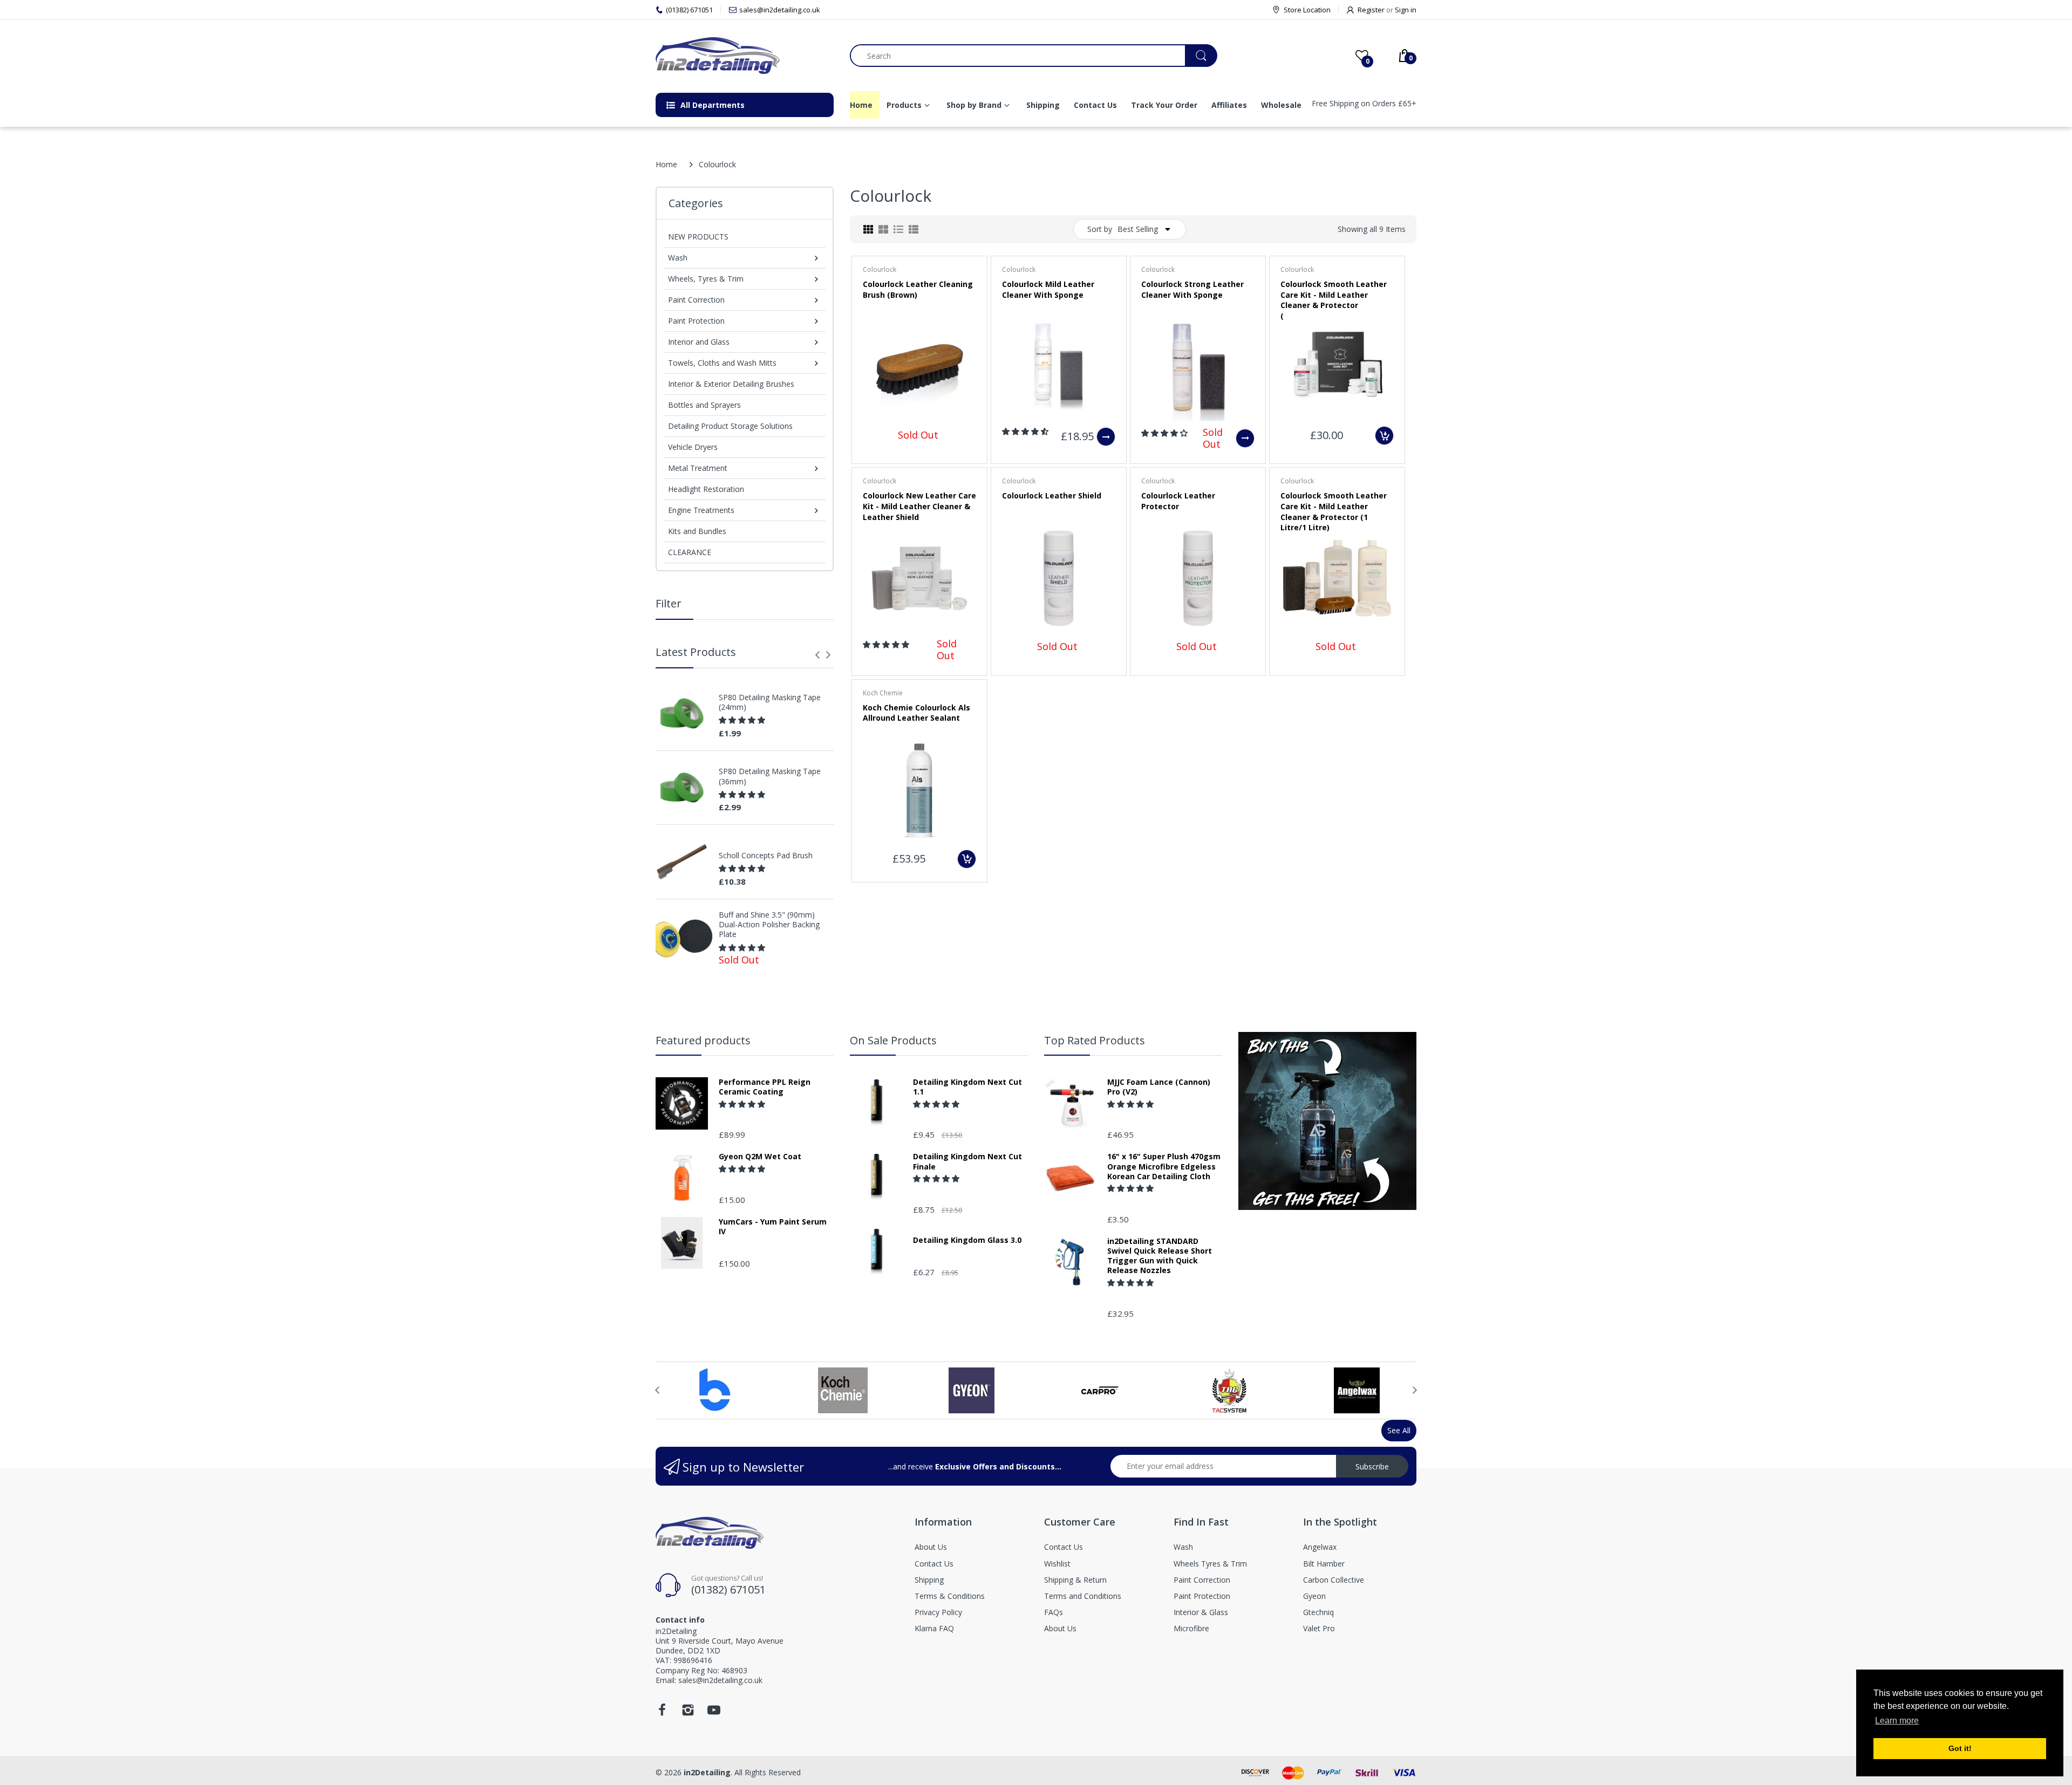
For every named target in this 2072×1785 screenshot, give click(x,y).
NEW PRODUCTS (698, 237)
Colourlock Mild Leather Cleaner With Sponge (1048, 289)
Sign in (1406, 10)
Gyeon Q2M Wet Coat (760, 1157)
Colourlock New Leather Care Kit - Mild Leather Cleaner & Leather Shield (919, 506)
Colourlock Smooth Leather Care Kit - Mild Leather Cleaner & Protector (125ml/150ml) (1334, 300)
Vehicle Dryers (693, 447)
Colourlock (880, 269)
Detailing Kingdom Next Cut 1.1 (967, 1087)
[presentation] (817, 655)
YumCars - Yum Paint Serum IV (773, 1227)
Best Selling (1138, 229)
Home (666, 164)
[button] (743, 720)
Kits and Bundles (697, 531)
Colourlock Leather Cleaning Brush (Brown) (918, 289)
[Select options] (1106, 437)
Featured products (703, 1040)
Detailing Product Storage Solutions (730, 426)
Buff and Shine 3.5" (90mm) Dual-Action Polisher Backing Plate (769, 925)
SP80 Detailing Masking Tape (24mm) (770, 702)
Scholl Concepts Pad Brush (766, 856)
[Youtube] (714, 1713)
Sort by (1100, 229)
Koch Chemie (883, 693)
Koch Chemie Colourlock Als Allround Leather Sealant (916, 713)
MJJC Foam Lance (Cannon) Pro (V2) (1159, 1087)
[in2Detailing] (745, 56)
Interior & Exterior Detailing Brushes (731, 384)
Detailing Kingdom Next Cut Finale (967, 1161)
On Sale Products (893, 1040)
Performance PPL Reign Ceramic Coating (765, 1087)
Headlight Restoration (706, 489)
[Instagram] (688, 1713)
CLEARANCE (690, 552)
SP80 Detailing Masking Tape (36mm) (770, 776)
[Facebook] (662, 1713)
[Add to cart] (1384, 436)
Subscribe (1372, 1466)
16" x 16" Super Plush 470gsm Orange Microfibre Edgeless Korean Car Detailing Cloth (1164, 1166)
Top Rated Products (1095, 1040)
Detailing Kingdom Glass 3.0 (967, 1240)
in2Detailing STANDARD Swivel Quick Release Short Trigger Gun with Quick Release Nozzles (1160, 1256)
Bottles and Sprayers (704, 405)
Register (1371, 10)
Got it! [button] (1960, 1748)
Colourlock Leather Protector (1178, 501)
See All (1399, 1430)
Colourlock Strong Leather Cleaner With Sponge (1192, 289)
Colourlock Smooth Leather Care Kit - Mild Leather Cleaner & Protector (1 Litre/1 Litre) (1334, 511)
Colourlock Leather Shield (1052, 495)
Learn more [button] (1897, 1721)
